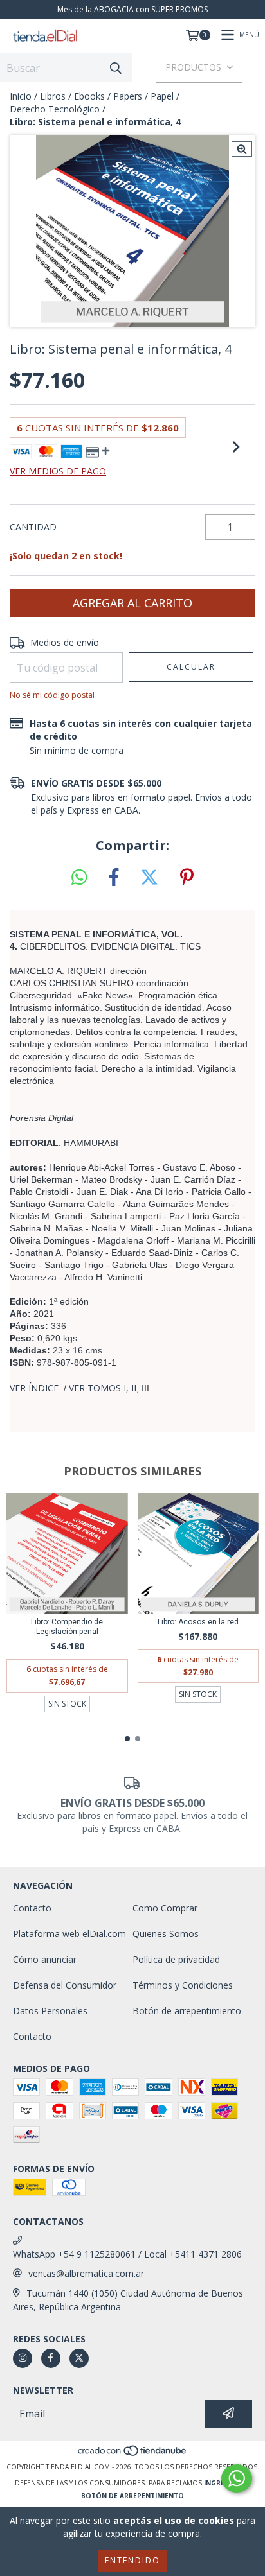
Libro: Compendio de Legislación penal (67, 1627)
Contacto (32, 1908)
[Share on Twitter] (149, 878)
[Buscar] (116, 68)
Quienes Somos (166, 1934)
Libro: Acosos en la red (198, 1622)
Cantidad (33, 527)
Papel (162, 96)
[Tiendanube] (133, 2454)
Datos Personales (50, 2011)
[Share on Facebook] (114, 878)
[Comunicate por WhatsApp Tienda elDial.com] (237, 2478)
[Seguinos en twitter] (79, 2358)
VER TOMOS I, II (103, 1388)
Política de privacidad (176, 1959)
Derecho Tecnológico (55, 109)
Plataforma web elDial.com (69, 1934)
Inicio (21, 96)
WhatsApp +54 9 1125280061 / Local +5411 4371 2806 (127, 2254)
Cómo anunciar (45, 1959)
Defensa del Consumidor (65, 1985)
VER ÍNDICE (34, 1388)
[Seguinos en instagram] (23, 2358)
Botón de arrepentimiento (187, 2011)
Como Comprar (165, 1908)
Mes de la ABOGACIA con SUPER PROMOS (132, 9)
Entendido (132, 2560)
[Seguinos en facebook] (51, 2358)
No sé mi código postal (52, 695)
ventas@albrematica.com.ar (86, 2273)
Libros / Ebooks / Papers (91, 96)
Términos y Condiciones (183, 1985)
